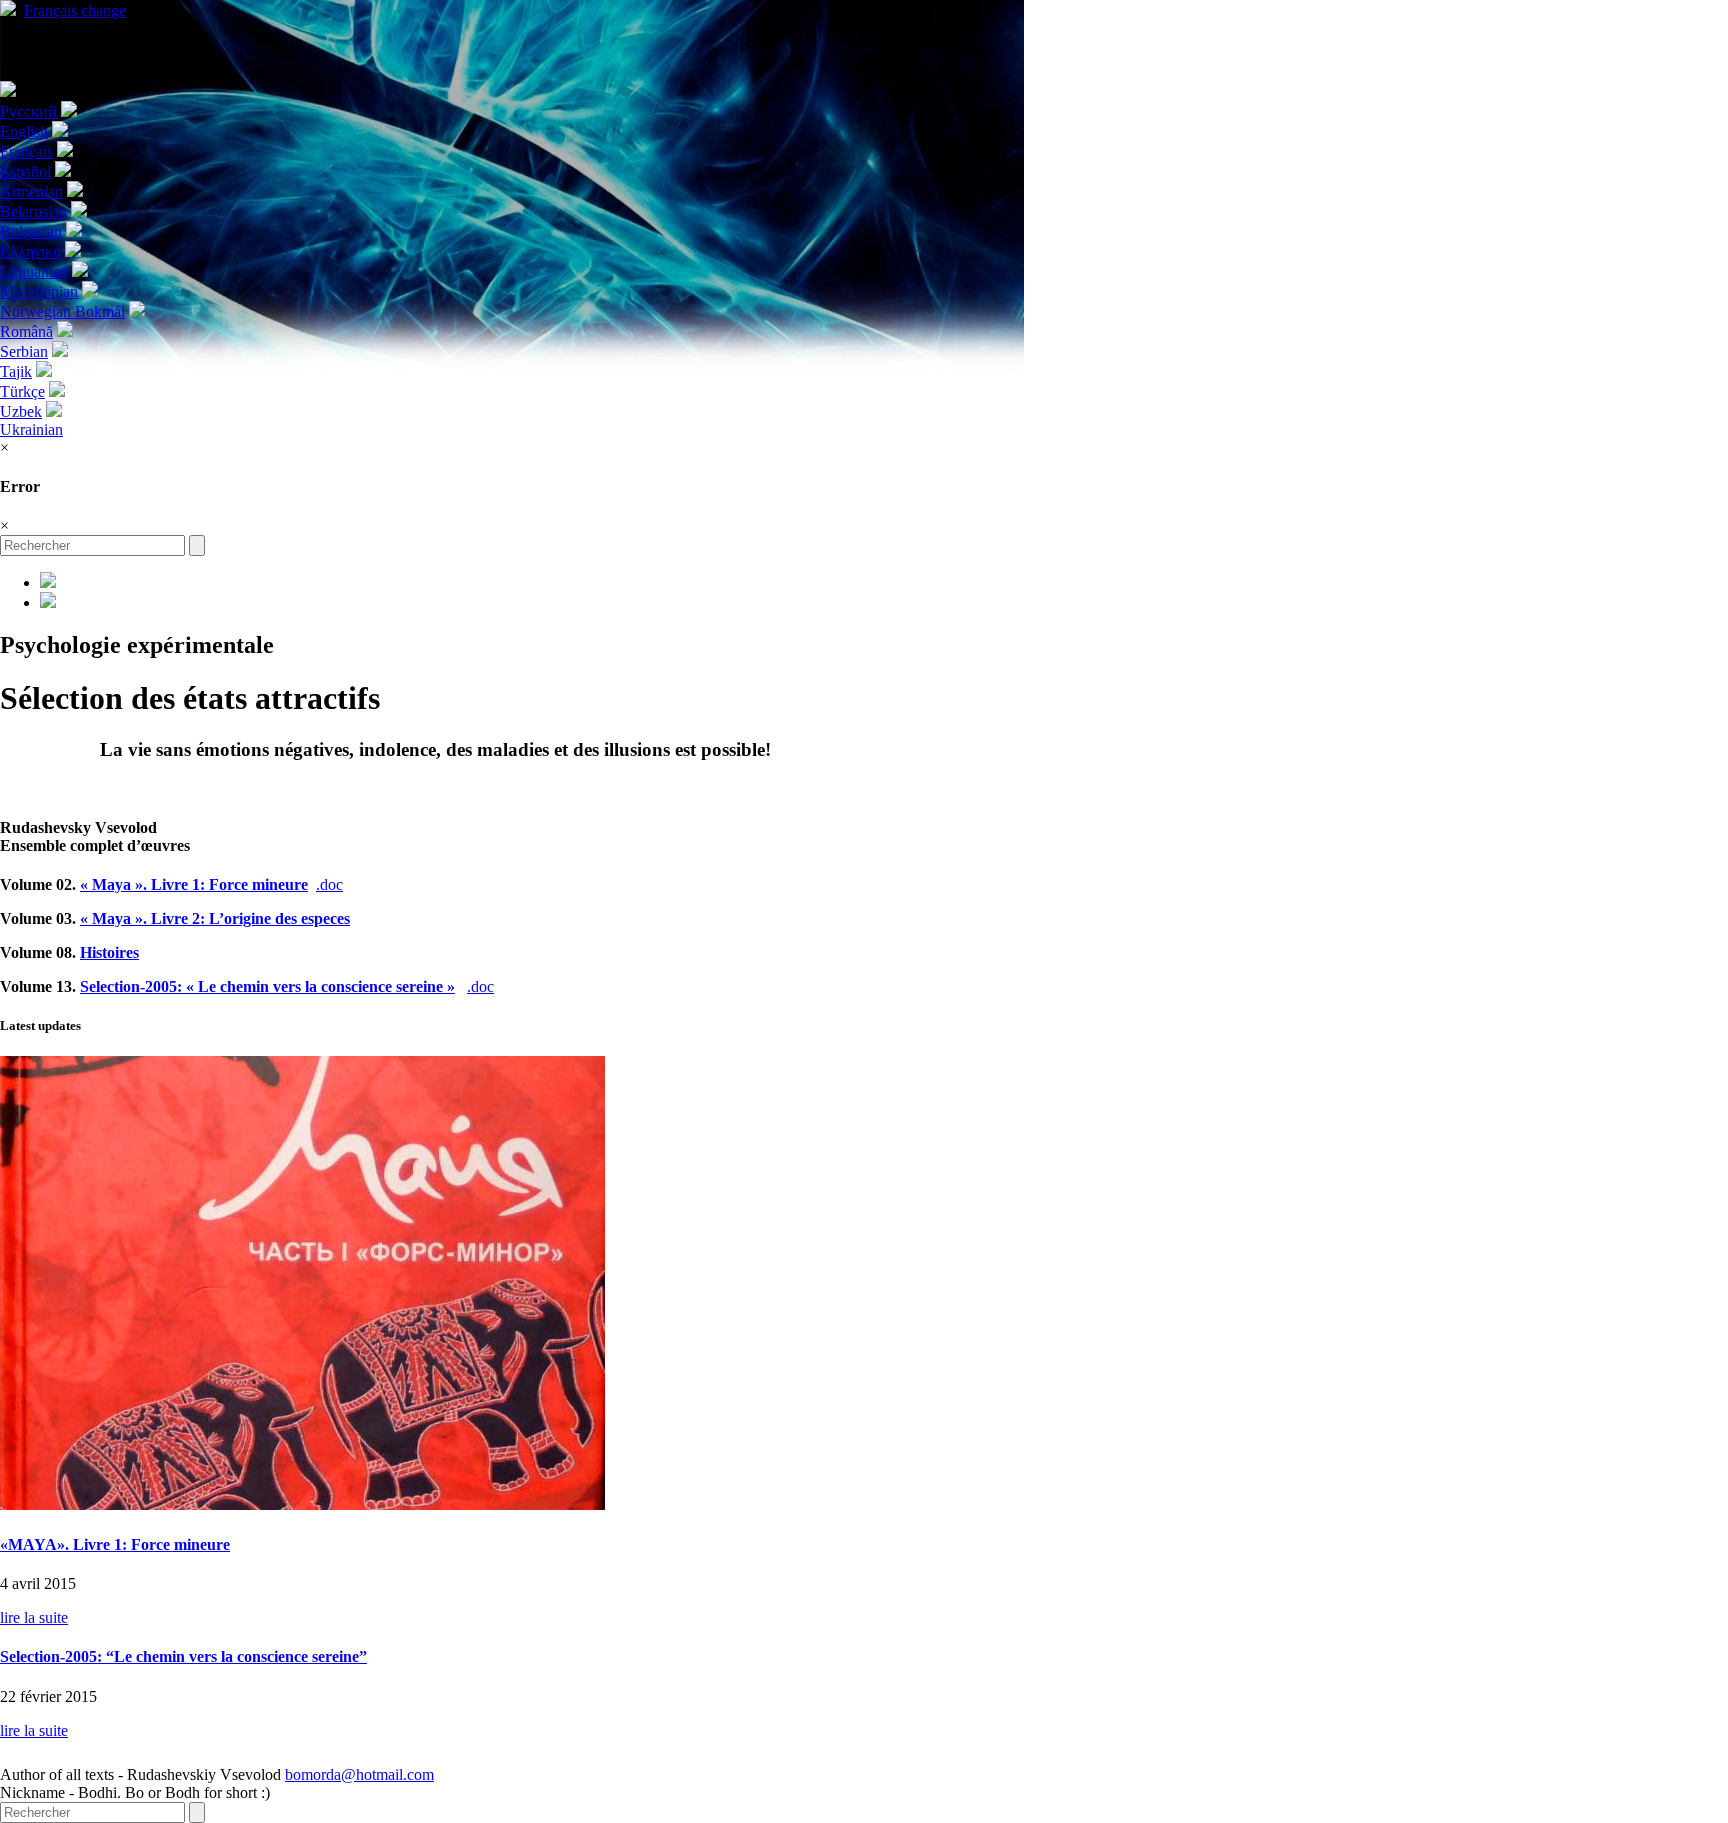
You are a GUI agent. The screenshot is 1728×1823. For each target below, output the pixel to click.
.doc (329, 884)
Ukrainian (31, 429)
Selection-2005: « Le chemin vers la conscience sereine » (267, 986)
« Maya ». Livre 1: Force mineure (194, 884)
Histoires (109, 952)
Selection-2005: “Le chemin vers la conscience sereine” (183, 1656)
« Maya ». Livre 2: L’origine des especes (215, 918)
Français (75, 10)
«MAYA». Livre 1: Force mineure (115, 1544)
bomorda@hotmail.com (359, 1774)
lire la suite (34, 1617)
